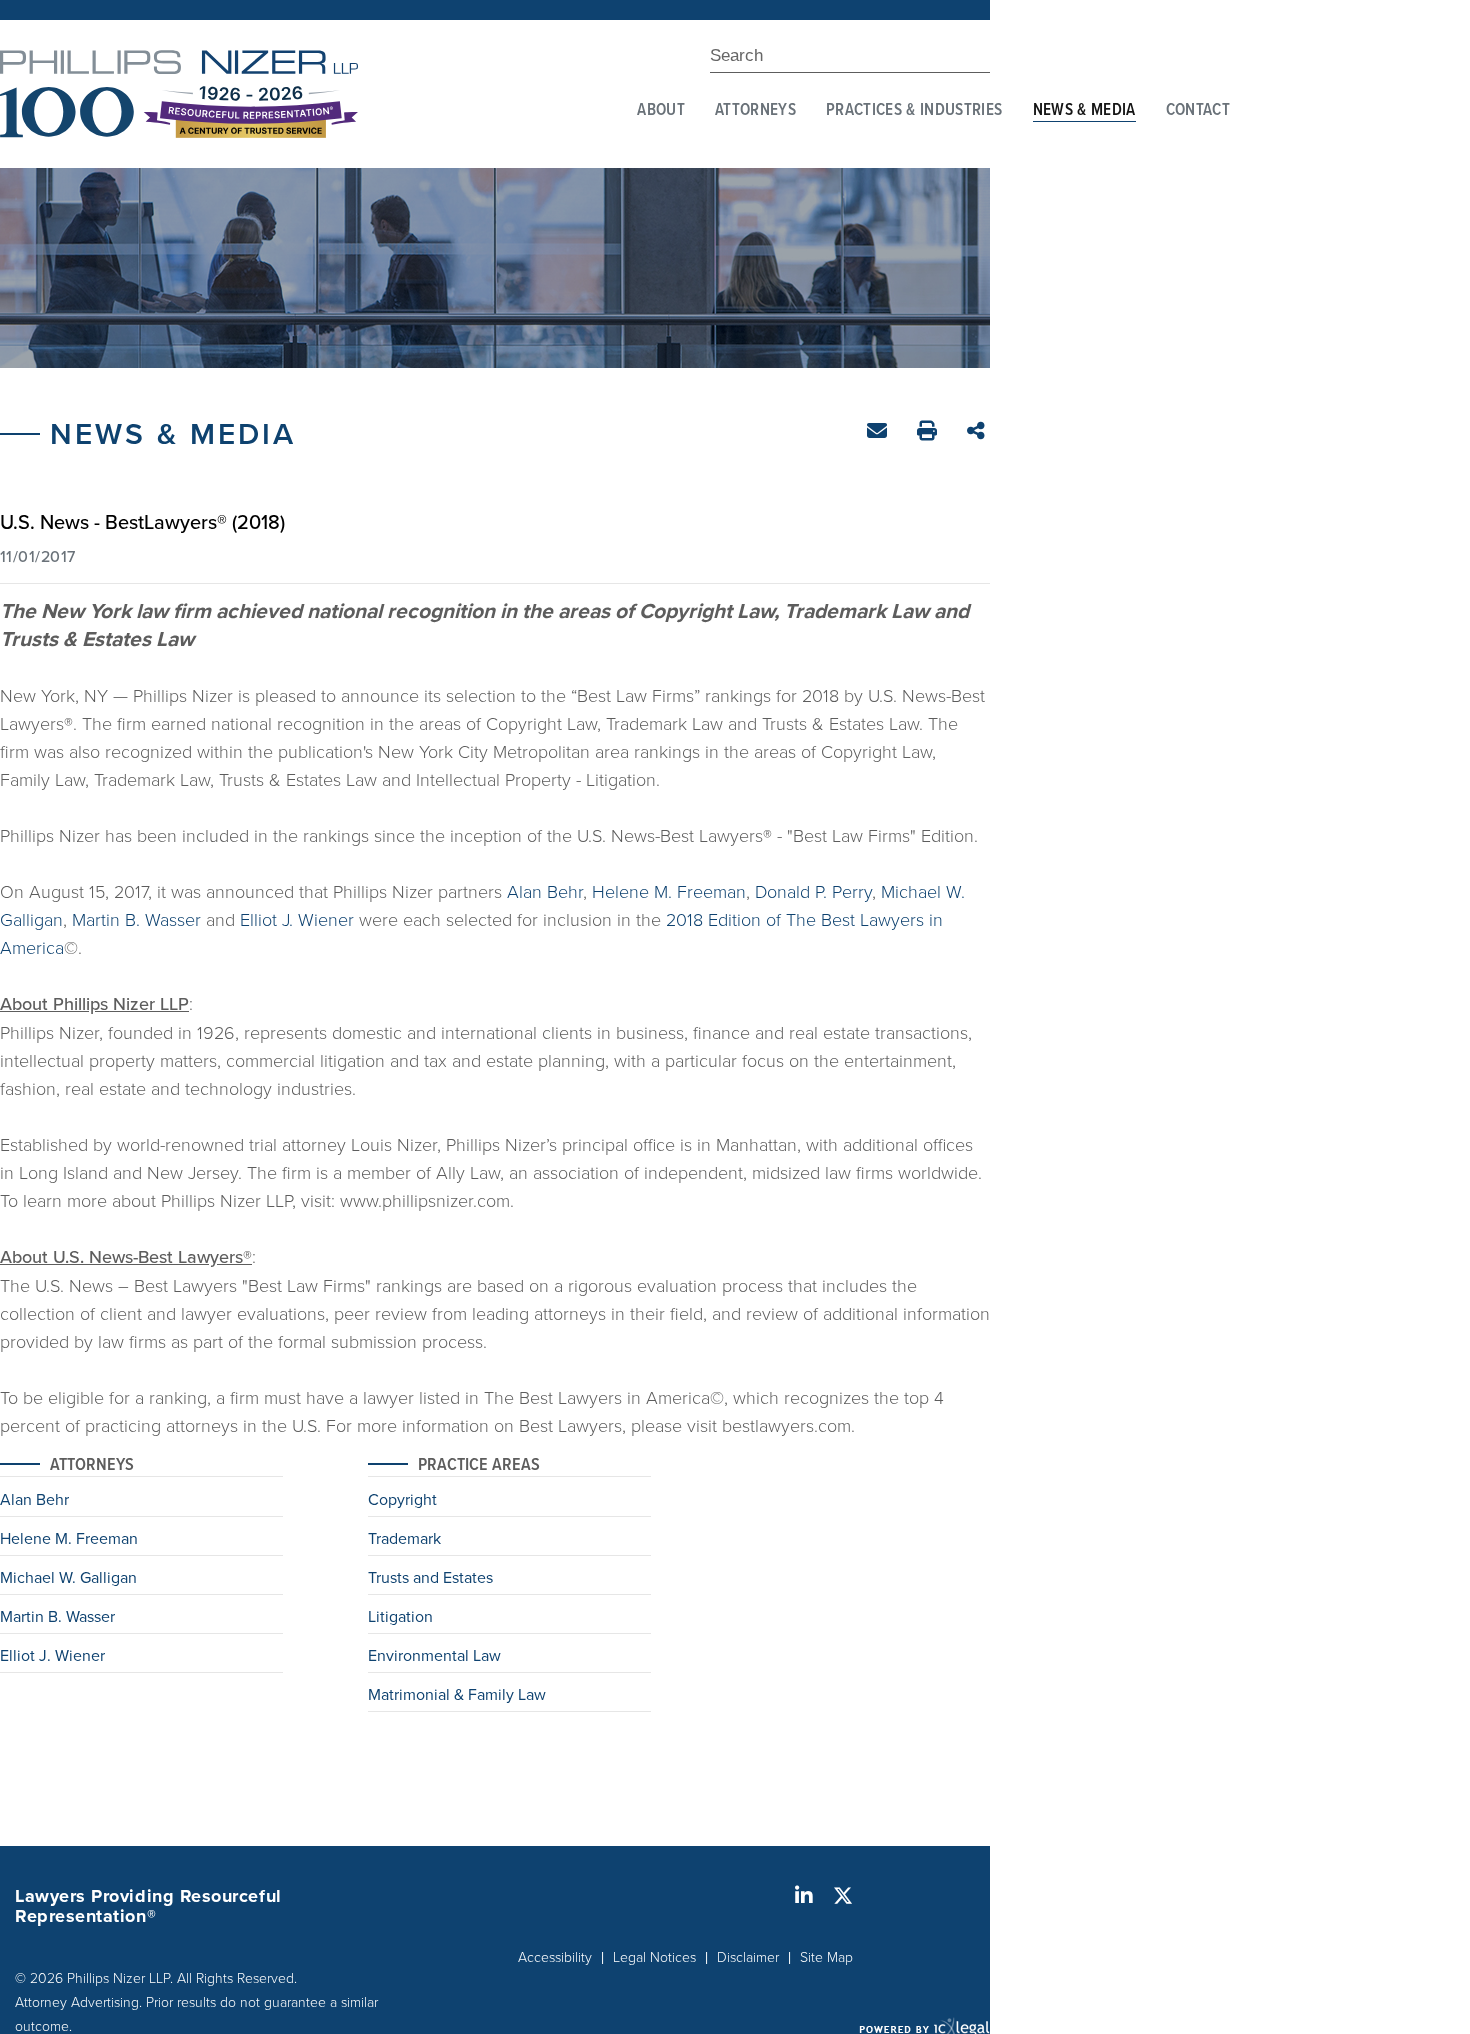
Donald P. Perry (813, 891)
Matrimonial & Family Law (457, 1696)
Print (929, 433)
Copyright (402, 1501)
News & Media (1084, 111)
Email (879, 434)
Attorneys (755, 111)
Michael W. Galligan (68, 1579)
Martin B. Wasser (136, 919)
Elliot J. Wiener (297, 919)
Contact (1198, 111)
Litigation (400, 1618)
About (661, 111)
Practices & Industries (914, 111)
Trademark (404, 1540)
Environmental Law (434, 1657)
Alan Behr (545, 891)
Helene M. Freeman (669, 891)
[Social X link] (843, 1896)
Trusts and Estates (430, 1579)
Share (978, 432)
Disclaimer (748, 1956)
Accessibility (555, 1956)
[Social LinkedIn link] (804, 1896)
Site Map (826, 1956)
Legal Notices (654, 1956)
